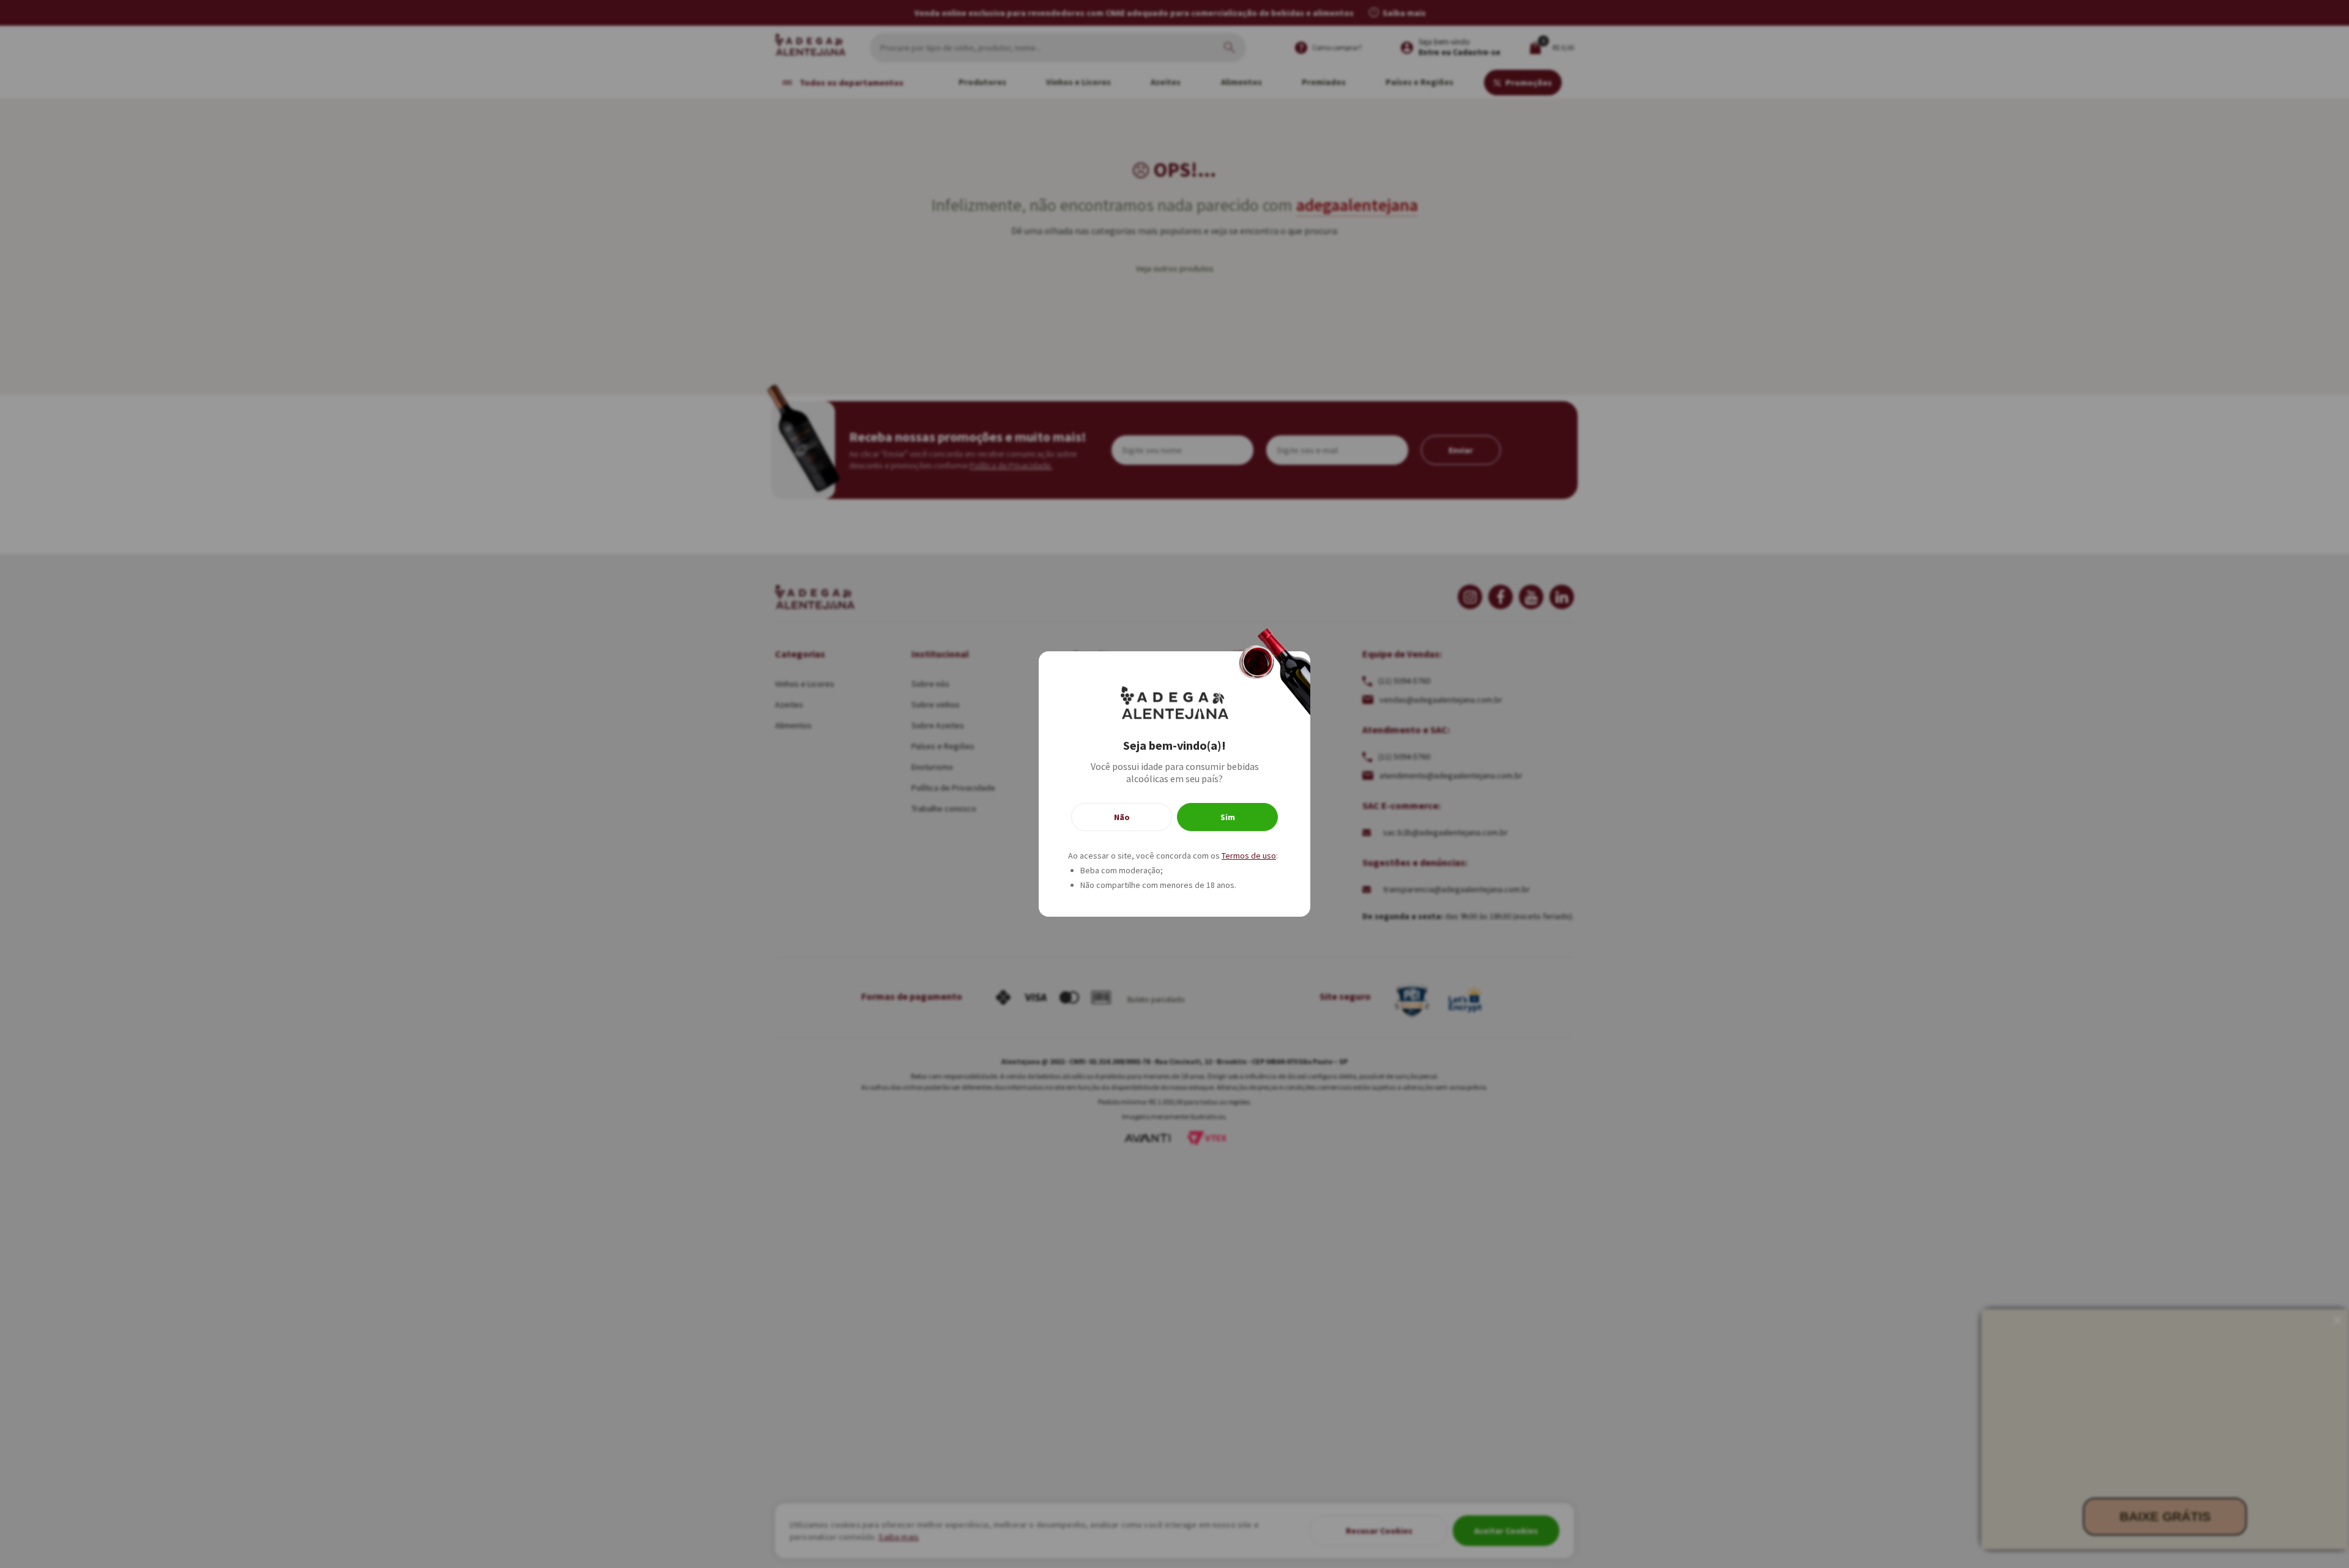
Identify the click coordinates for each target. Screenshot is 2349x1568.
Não (1122, 817)
